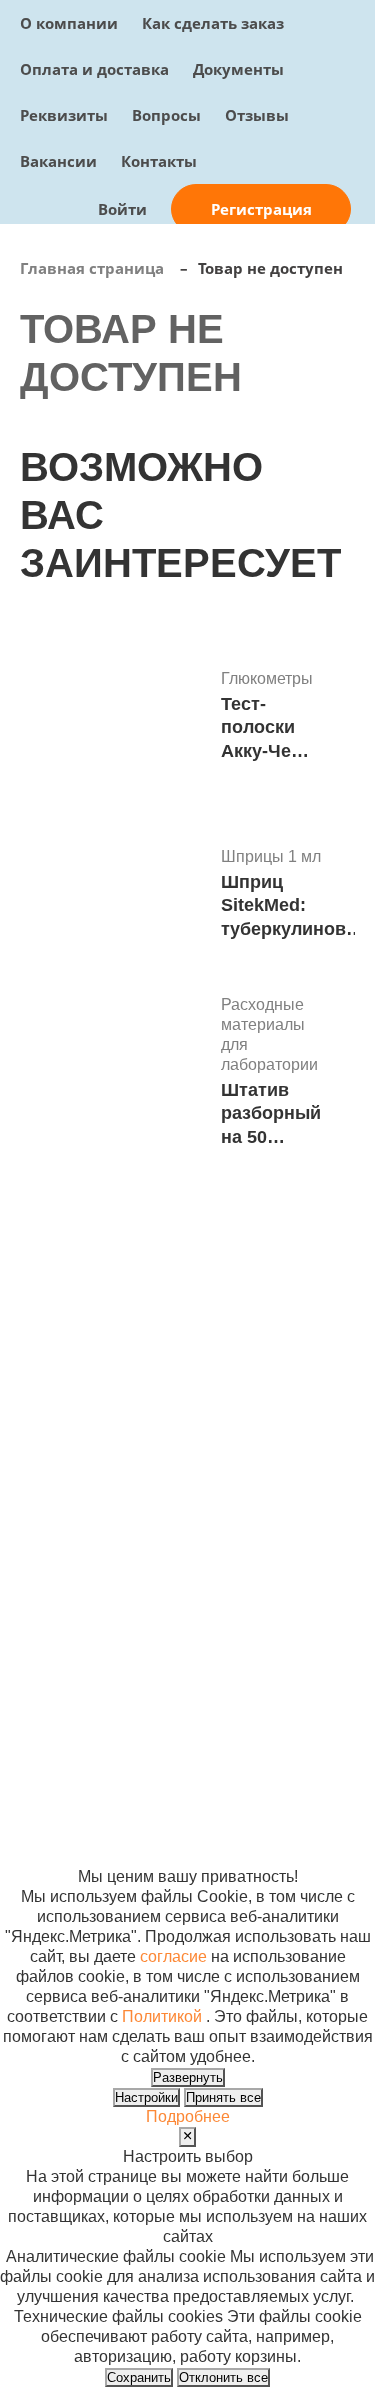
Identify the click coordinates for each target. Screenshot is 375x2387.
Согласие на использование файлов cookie (76, 1836)
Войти (122, 209)
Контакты (159, 161)
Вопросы (166, 115)
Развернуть (188, 2077)
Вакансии (58, 161)
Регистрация (261, 209)
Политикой (162, 2016)
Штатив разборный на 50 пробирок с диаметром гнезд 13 (271, 1114)
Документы (238, 69)
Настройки (146, 2097)
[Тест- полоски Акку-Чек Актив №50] (113, 718)
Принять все (223, 2097)
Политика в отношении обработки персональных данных (74, 1756)
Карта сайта (294, 1696)
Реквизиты (64, 115)
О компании (69, 23)
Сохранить (139, 2377)
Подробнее (188, 2116)
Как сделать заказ (213, 23)
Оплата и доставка (94, 69)
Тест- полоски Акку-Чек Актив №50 (260, 728)
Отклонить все (223, 2377)
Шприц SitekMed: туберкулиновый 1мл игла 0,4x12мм (296, 906)
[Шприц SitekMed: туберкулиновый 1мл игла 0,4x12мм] (113, 896)
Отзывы (257, 115)
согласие (173, 1956)
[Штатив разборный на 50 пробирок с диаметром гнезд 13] (113, 1074)
